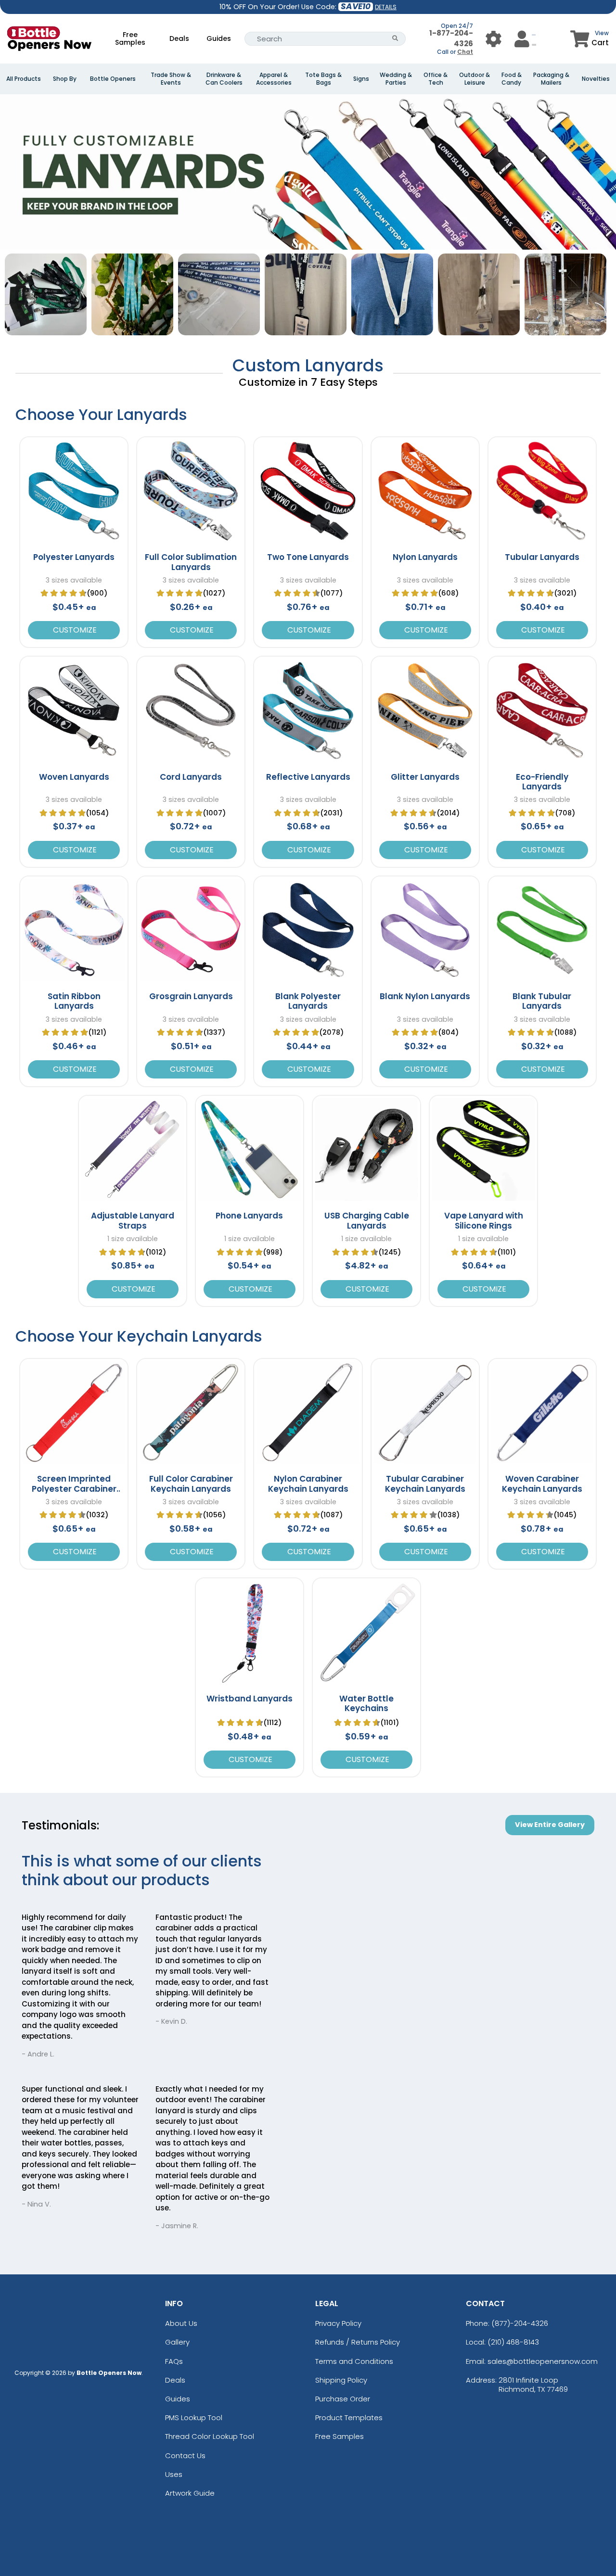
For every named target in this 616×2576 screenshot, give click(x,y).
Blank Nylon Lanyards (425, 996)
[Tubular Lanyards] (542, 491)
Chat (465, 52)
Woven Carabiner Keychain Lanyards (542, 1484)
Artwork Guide (190, 2493)
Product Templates (349, 2417)
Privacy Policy (338, 2323)
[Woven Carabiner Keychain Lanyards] (542, 1413)
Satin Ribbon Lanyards (74, 1001)
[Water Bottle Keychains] (366, 1632)
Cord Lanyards (191, 777)
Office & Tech (436, 79)
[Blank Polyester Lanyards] (308, 930)
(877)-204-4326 (520, 2323)
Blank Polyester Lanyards (308, 1001)
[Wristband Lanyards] (250, 1632)
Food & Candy (512, 79)
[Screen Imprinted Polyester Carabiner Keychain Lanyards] (74, 1413)
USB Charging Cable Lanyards (367, 1220)
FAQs (174, 2361)
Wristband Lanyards (250, 1699)
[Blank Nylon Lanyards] (425, 930)
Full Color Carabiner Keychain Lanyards (191, 1484)
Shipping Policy (341, 2380)
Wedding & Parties (396, 79)
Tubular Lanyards (542, 557)
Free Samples (130, 38)
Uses (174, 2474)
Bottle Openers (113, 79)
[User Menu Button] (494, 39)
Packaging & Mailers (551, 79)
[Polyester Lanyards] (74, 491)
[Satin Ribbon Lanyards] (74, 930)
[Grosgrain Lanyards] (191, 930)
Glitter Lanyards (425, 777)
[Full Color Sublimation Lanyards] (191, 491)
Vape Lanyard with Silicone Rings (484, 1220)
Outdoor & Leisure (475, 79)
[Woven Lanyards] (74, 710)
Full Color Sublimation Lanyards (191, 562)
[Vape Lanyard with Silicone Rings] (483, 1149)
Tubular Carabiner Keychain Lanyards (425, 1484)
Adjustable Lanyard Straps (133, 1220)
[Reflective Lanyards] (308, 710)
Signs (361, 79)
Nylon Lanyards (425, 557)
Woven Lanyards (74, 777)
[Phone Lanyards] (250, 1149)
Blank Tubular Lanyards (542, 1001)
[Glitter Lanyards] (425, 710)
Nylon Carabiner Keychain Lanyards (308, 1484)
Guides (219, 38)
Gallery (177, 2342)
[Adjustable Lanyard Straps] (133, 1149)
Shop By (65, 79)
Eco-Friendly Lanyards (542, 782)
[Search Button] (395, 39)
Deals (179, 38)
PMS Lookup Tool (194, 2417)
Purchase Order (343, 2399)
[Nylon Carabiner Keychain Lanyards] (308, 1413)
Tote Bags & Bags (323, 79)
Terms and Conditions (354, 2361)
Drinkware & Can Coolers (224, 79)
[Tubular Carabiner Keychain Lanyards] (425, 1413)
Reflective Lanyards (308, 777)
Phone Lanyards (249, 1216)
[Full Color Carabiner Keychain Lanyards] (191, 1413)
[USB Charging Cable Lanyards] (366, 1149)
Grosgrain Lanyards (191, 996)
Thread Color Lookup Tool (210, 2436)
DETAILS (386, 7)
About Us (181, 2323)
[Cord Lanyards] (191, 710)
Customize (74, 630)
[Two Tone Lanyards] (308, 491)
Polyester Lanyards (74, 557)
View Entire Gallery (550, 1825)
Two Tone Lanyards (308, 557)
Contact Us (185, 2455)
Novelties (596, 79)
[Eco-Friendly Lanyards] (542, 710)
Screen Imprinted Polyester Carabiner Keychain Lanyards (74, 1489)
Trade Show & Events (171, 79)
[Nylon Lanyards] (425, 491)
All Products (24, 79)
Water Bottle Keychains (366, 1703)
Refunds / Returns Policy (358, 2342)
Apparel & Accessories (274, 79)
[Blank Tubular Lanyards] (542, 930)
